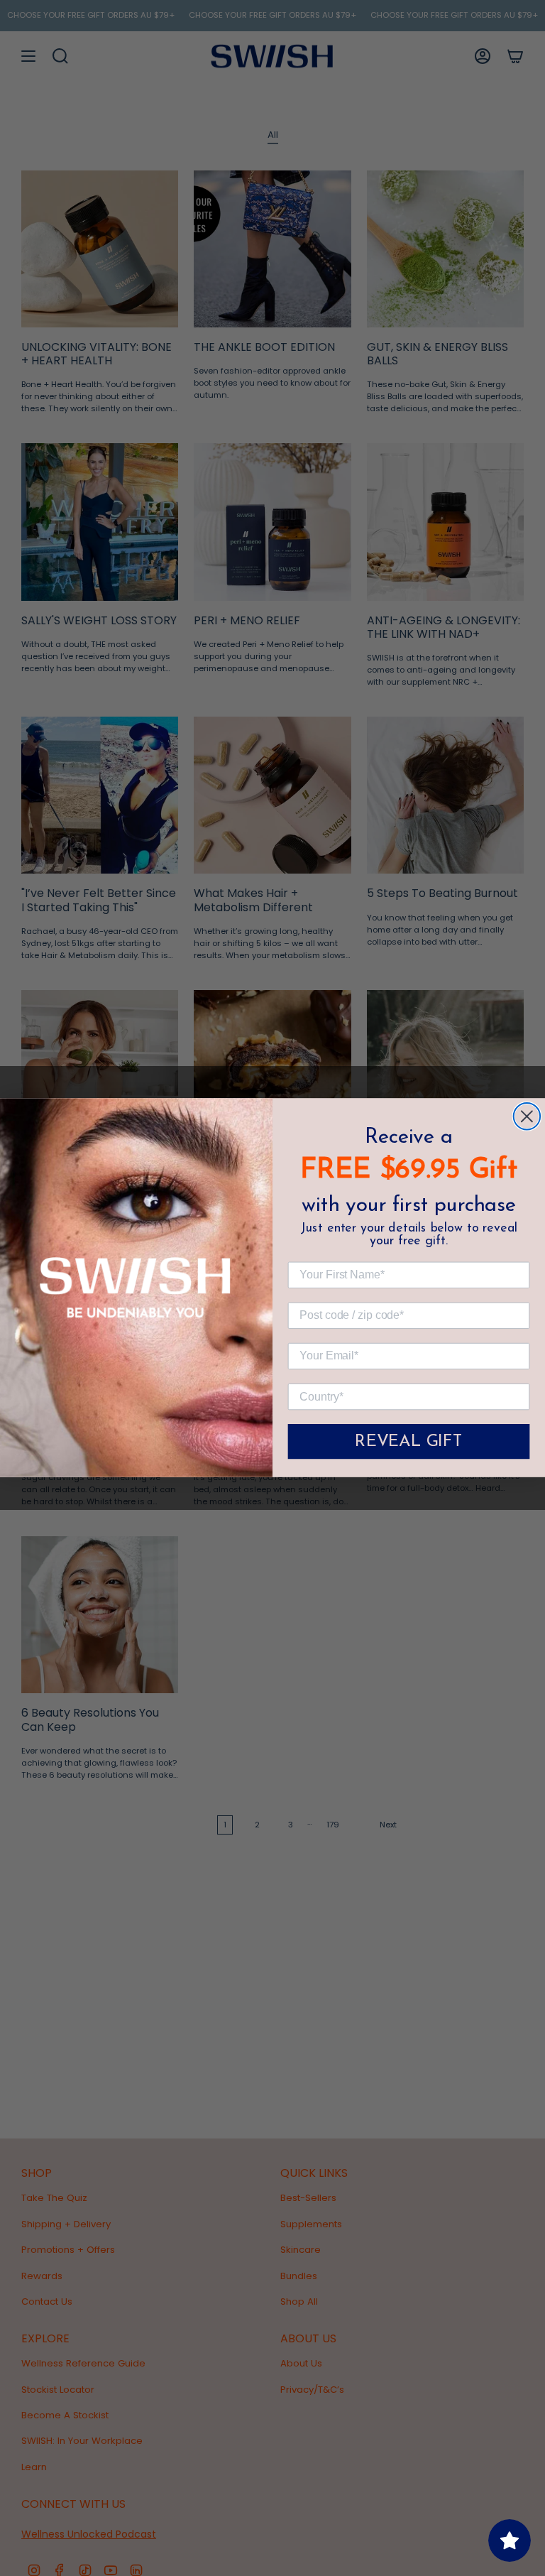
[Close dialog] (527, 1116)
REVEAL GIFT (409, 1442)
